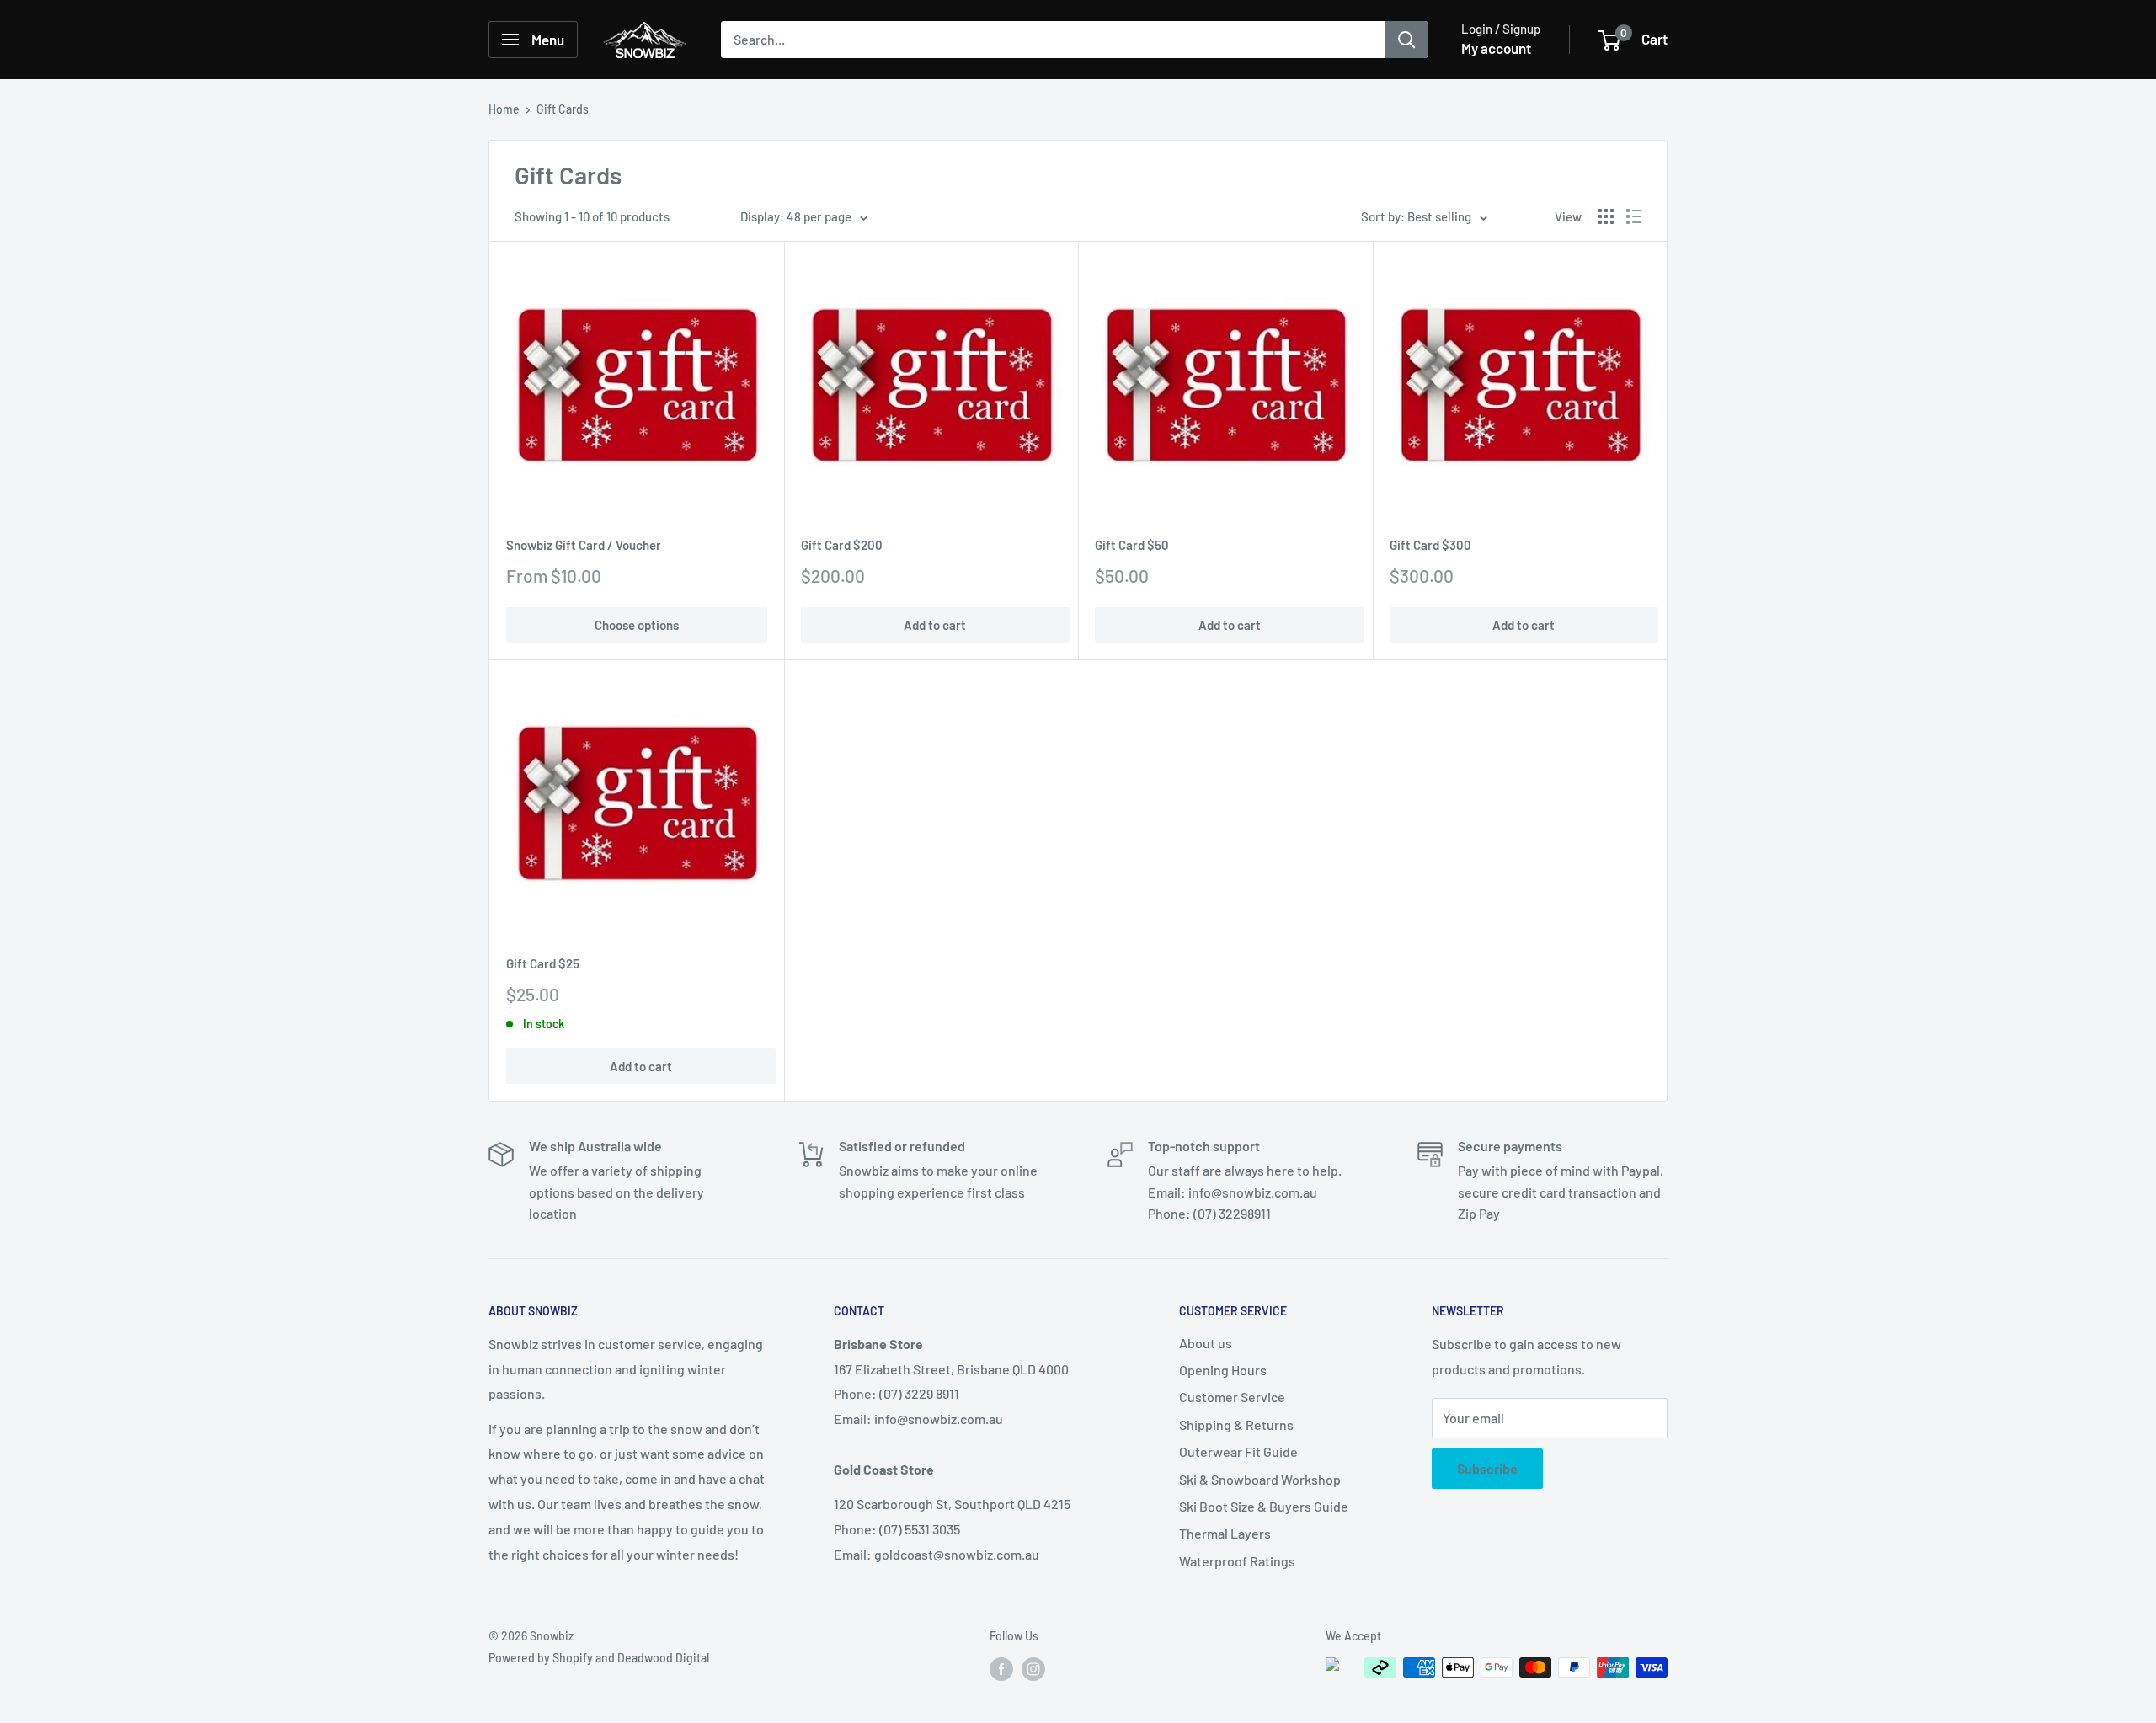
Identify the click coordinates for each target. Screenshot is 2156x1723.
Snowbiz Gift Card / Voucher (584, 545)
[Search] (1406, 40)
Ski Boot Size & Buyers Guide (1264, 1506)
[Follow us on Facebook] (1001, 1669)
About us (1206, 1343)
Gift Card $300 (1430, 545)
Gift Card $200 (842, 545)
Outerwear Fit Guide (1238, 1451)
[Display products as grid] (1606, 216)
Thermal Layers (1225, 1533)
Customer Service (1232, 1397)
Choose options (637, 625)
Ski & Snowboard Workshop (1260, 1479)
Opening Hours (1223, 1370)
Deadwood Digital (663, 1658)
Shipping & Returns (1236, 1424)
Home (504, 109)
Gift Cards (563, 109)
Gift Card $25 (543, 963)
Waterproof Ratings (1237, 1561)
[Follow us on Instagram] (1033, 1669)
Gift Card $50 (1132, 545)
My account (1496, 48)
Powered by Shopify (541, 1658)
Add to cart (935, 625)
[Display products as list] (1634, 216)
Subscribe (1487, 1468)
